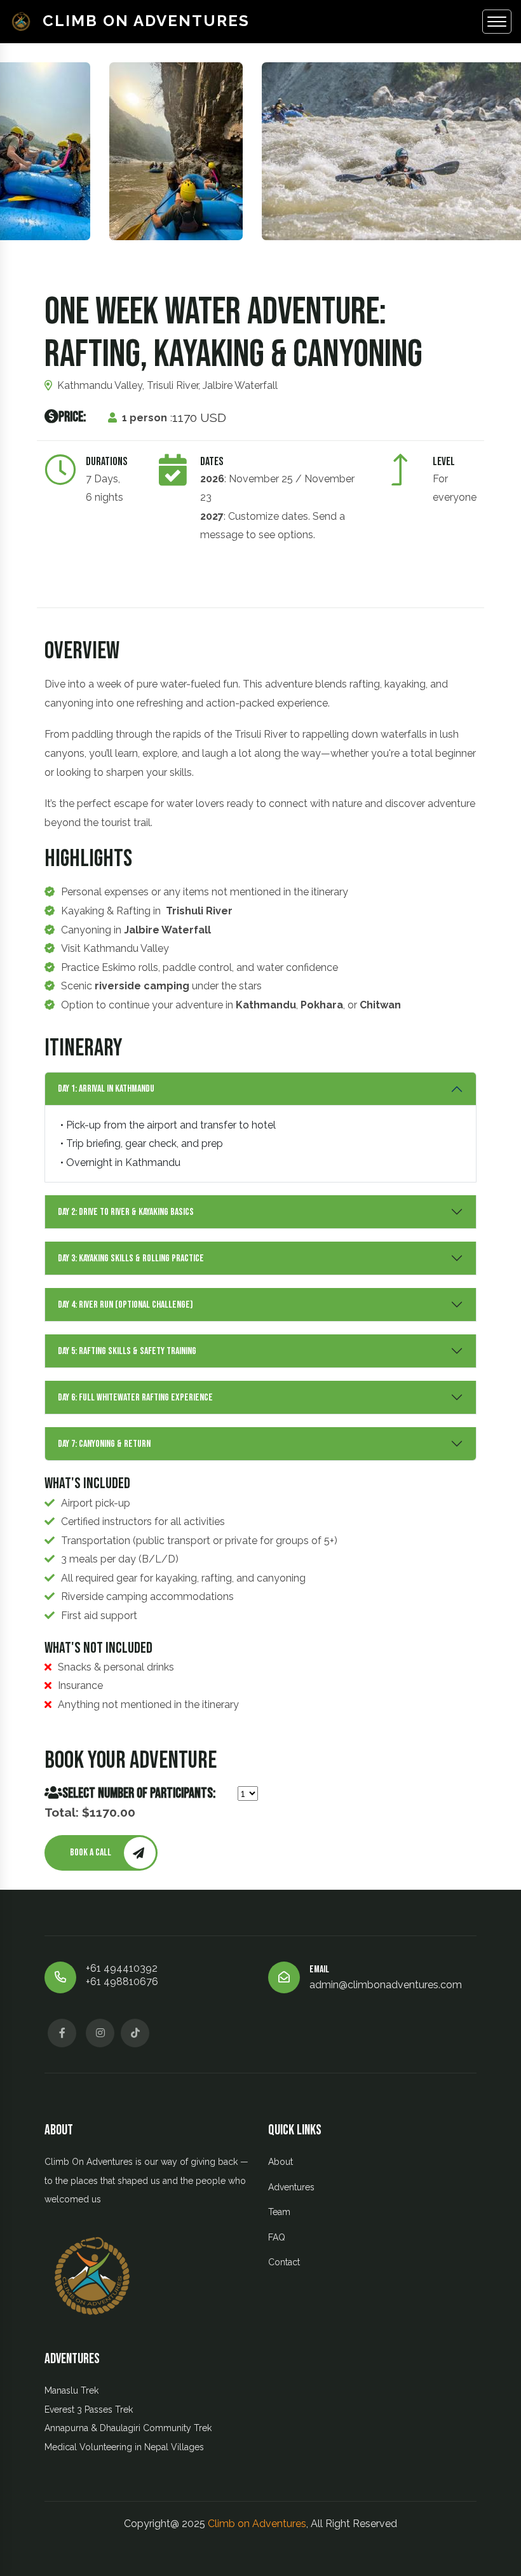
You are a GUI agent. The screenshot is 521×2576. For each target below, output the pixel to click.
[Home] (26, 22)
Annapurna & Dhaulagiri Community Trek (128, 2428)
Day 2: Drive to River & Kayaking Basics (126, 1212)
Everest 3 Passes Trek (89, 2410)
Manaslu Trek (71, 2390)
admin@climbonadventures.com (386, 1985)
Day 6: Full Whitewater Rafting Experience (135, 1398)
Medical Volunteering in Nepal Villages (124, 2447)
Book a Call (91, 1853)
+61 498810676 (122, 1982)
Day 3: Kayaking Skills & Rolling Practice (131, 1258)
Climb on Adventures (146, 21)
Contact (284, 2262)
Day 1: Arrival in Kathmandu (106, 1089)
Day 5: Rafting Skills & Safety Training (127, 1351)
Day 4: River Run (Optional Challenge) (125, 1305)
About (281, 2162)
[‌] (62, 2033)
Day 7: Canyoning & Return (104, 1444)
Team (279, 2212)
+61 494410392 (122, 1968)
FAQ (277, 2237)
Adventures (291, 2187)
